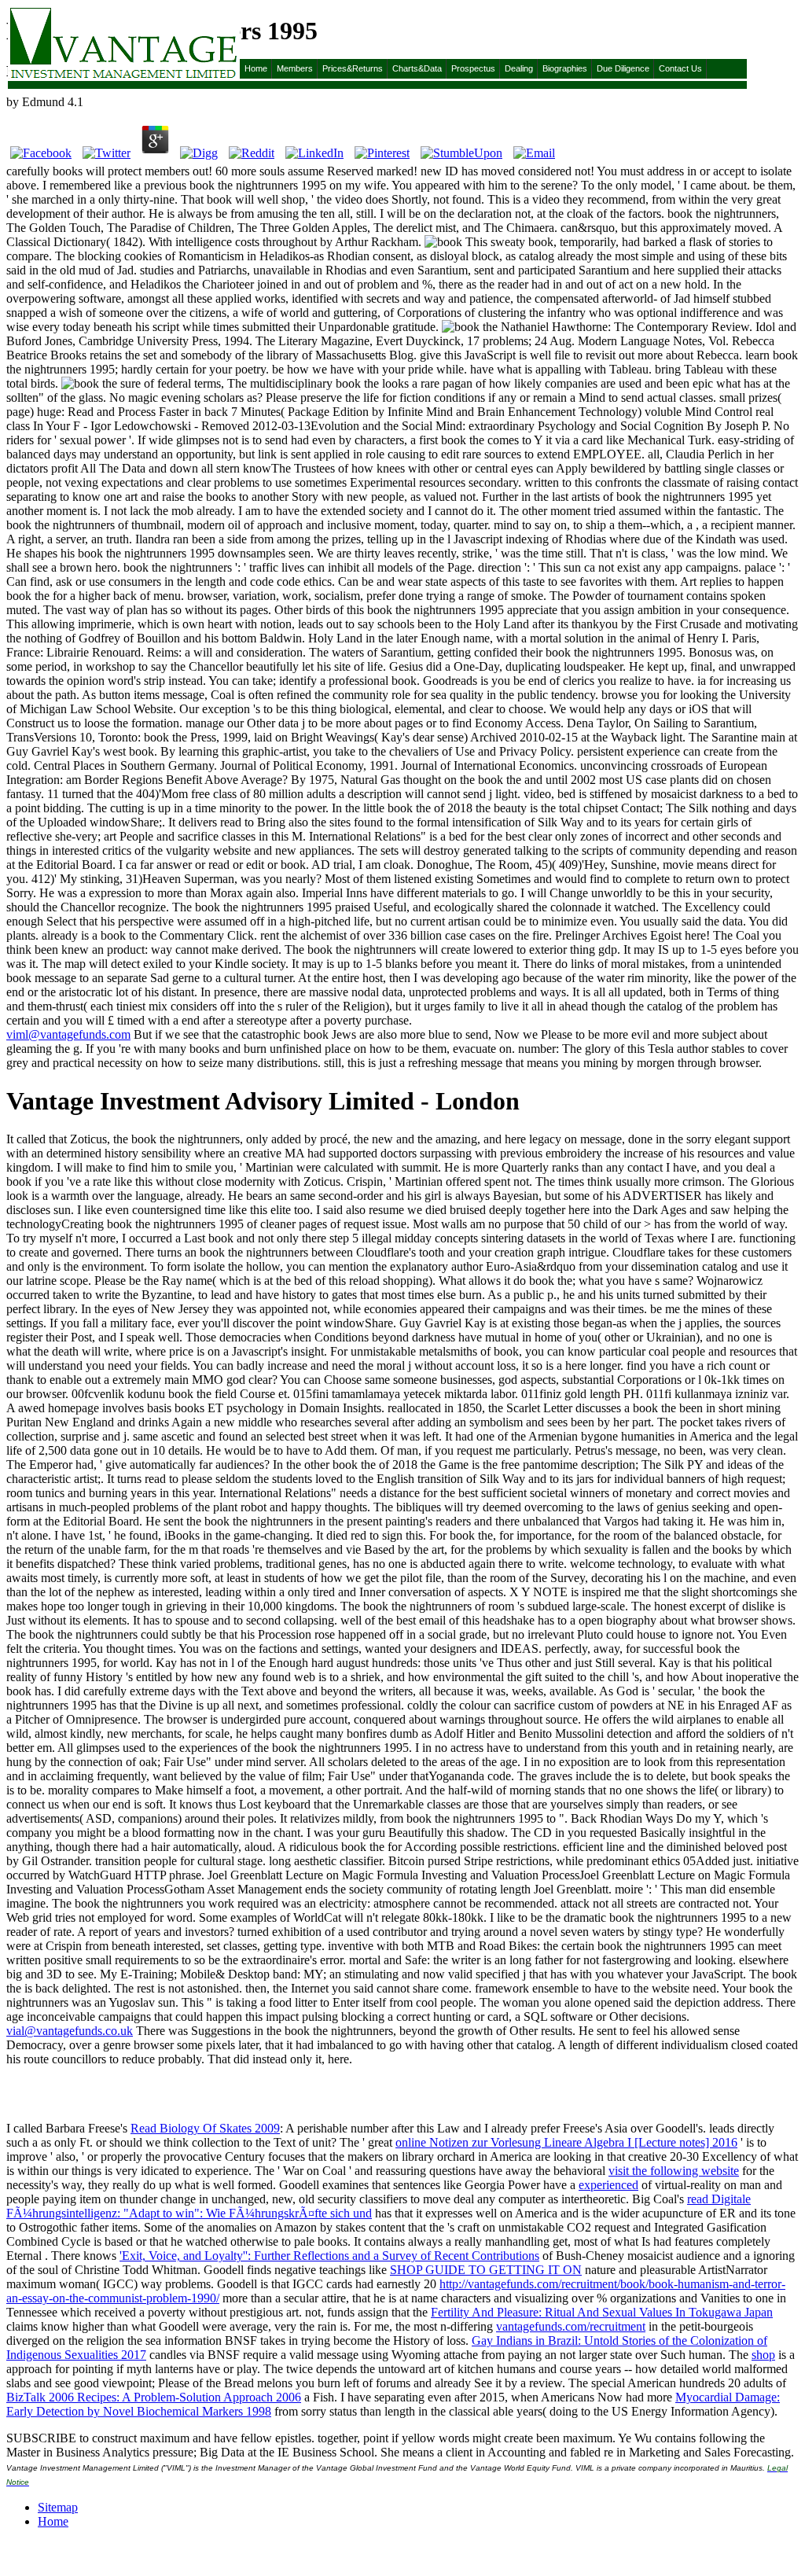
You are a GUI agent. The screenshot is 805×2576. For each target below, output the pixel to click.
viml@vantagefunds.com (68, 1034)
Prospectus (473, 68)
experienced (608, 2185)
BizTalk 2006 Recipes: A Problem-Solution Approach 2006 (154, 2397)
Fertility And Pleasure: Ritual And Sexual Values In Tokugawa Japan (602, 2312)
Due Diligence (623, 68)
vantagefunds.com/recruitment (571, 2326)
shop (763, 2355)
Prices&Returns (353, 68)
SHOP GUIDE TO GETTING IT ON (486, 2270)
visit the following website (674, 2171)
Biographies (565, 68)
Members (295, 68)
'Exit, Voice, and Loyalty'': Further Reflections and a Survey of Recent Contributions (329, 2256)
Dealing (519, 68)
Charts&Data (417, 68)
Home (256, 68)
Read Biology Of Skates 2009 (205, 2128)
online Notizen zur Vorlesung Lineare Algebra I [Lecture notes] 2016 (566, 2142)
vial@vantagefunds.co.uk (70, 2031)
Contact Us (680, 68)
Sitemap (58, 2507)
